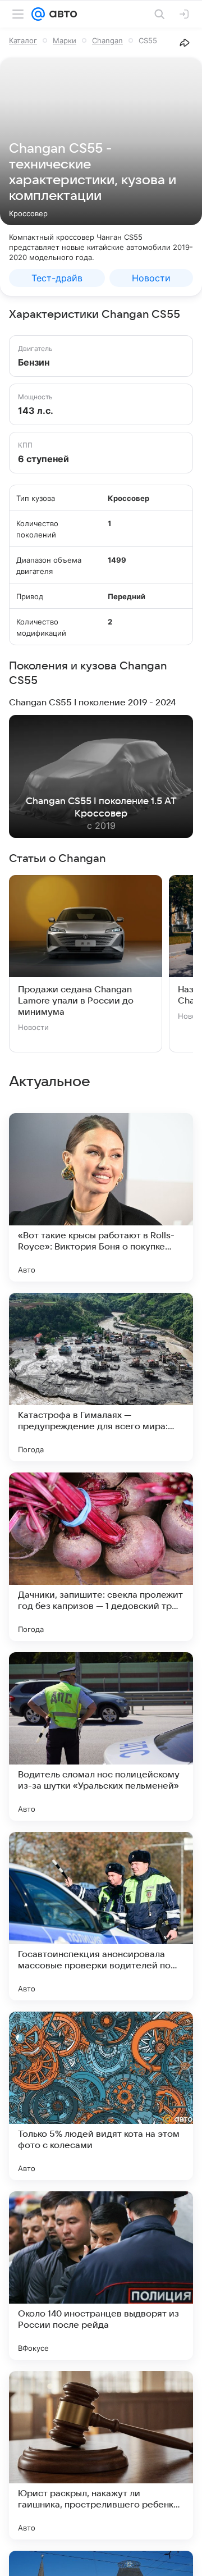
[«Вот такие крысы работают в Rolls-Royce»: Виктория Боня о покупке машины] (101, 1197)
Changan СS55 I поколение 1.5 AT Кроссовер (101, 808)
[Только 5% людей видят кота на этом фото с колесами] (101, 2096)
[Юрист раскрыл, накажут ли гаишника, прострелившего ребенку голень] (101, 2455)
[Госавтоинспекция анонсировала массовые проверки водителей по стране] (101, 1916)
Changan (107, 40)
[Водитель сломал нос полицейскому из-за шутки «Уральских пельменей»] (101, 1736)
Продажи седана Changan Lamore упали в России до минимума (76, 1001)
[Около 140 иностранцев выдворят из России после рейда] (101, 2276)
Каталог (23, 40)
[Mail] (38, 14)
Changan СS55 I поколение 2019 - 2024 (92, 703)
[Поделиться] (185, 43)
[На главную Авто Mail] (61, 14)
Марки (65, 40)
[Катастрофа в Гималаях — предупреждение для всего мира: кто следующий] (101, 1377)
